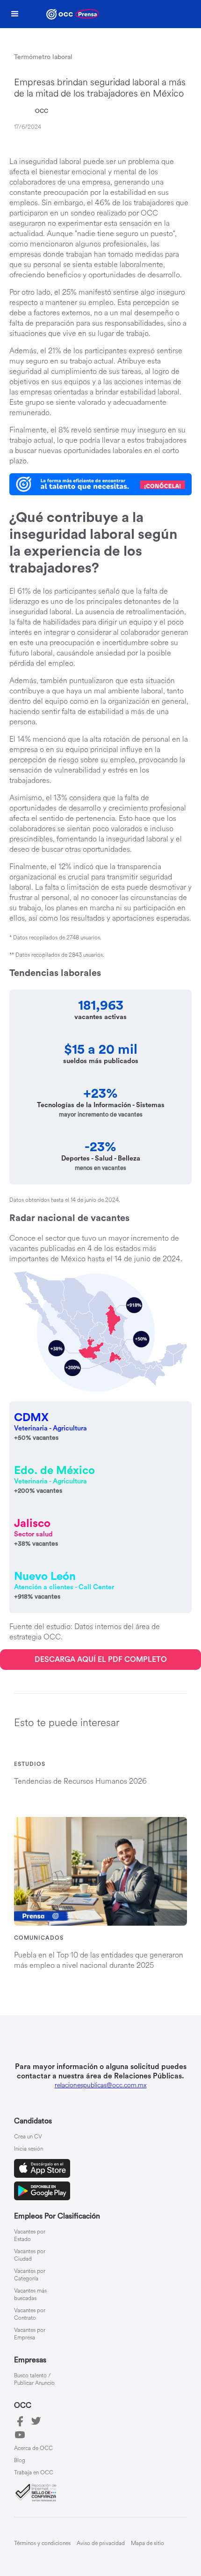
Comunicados (39, 1938)
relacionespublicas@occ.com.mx (101, 2085)
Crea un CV (28, 2137)
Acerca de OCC (33, 2449)
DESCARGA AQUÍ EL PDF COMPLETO (101, 1660)
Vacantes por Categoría (30, 2275)
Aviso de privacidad (101, 2543)
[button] (15, 14)
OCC (42, 111)
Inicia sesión (29, 2149)
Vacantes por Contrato (30, 2315)
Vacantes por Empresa (30, 2334)
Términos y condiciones (42, 2543)
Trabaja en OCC (34, 2473)
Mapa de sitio (147, 2543)
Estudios (30, 1764)
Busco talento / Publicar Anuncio (34, 2380)
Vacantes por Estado (30, 2236)
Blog (20, 2461)
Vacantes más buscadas (30, 2295)
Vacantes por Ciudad (30, 2256)
